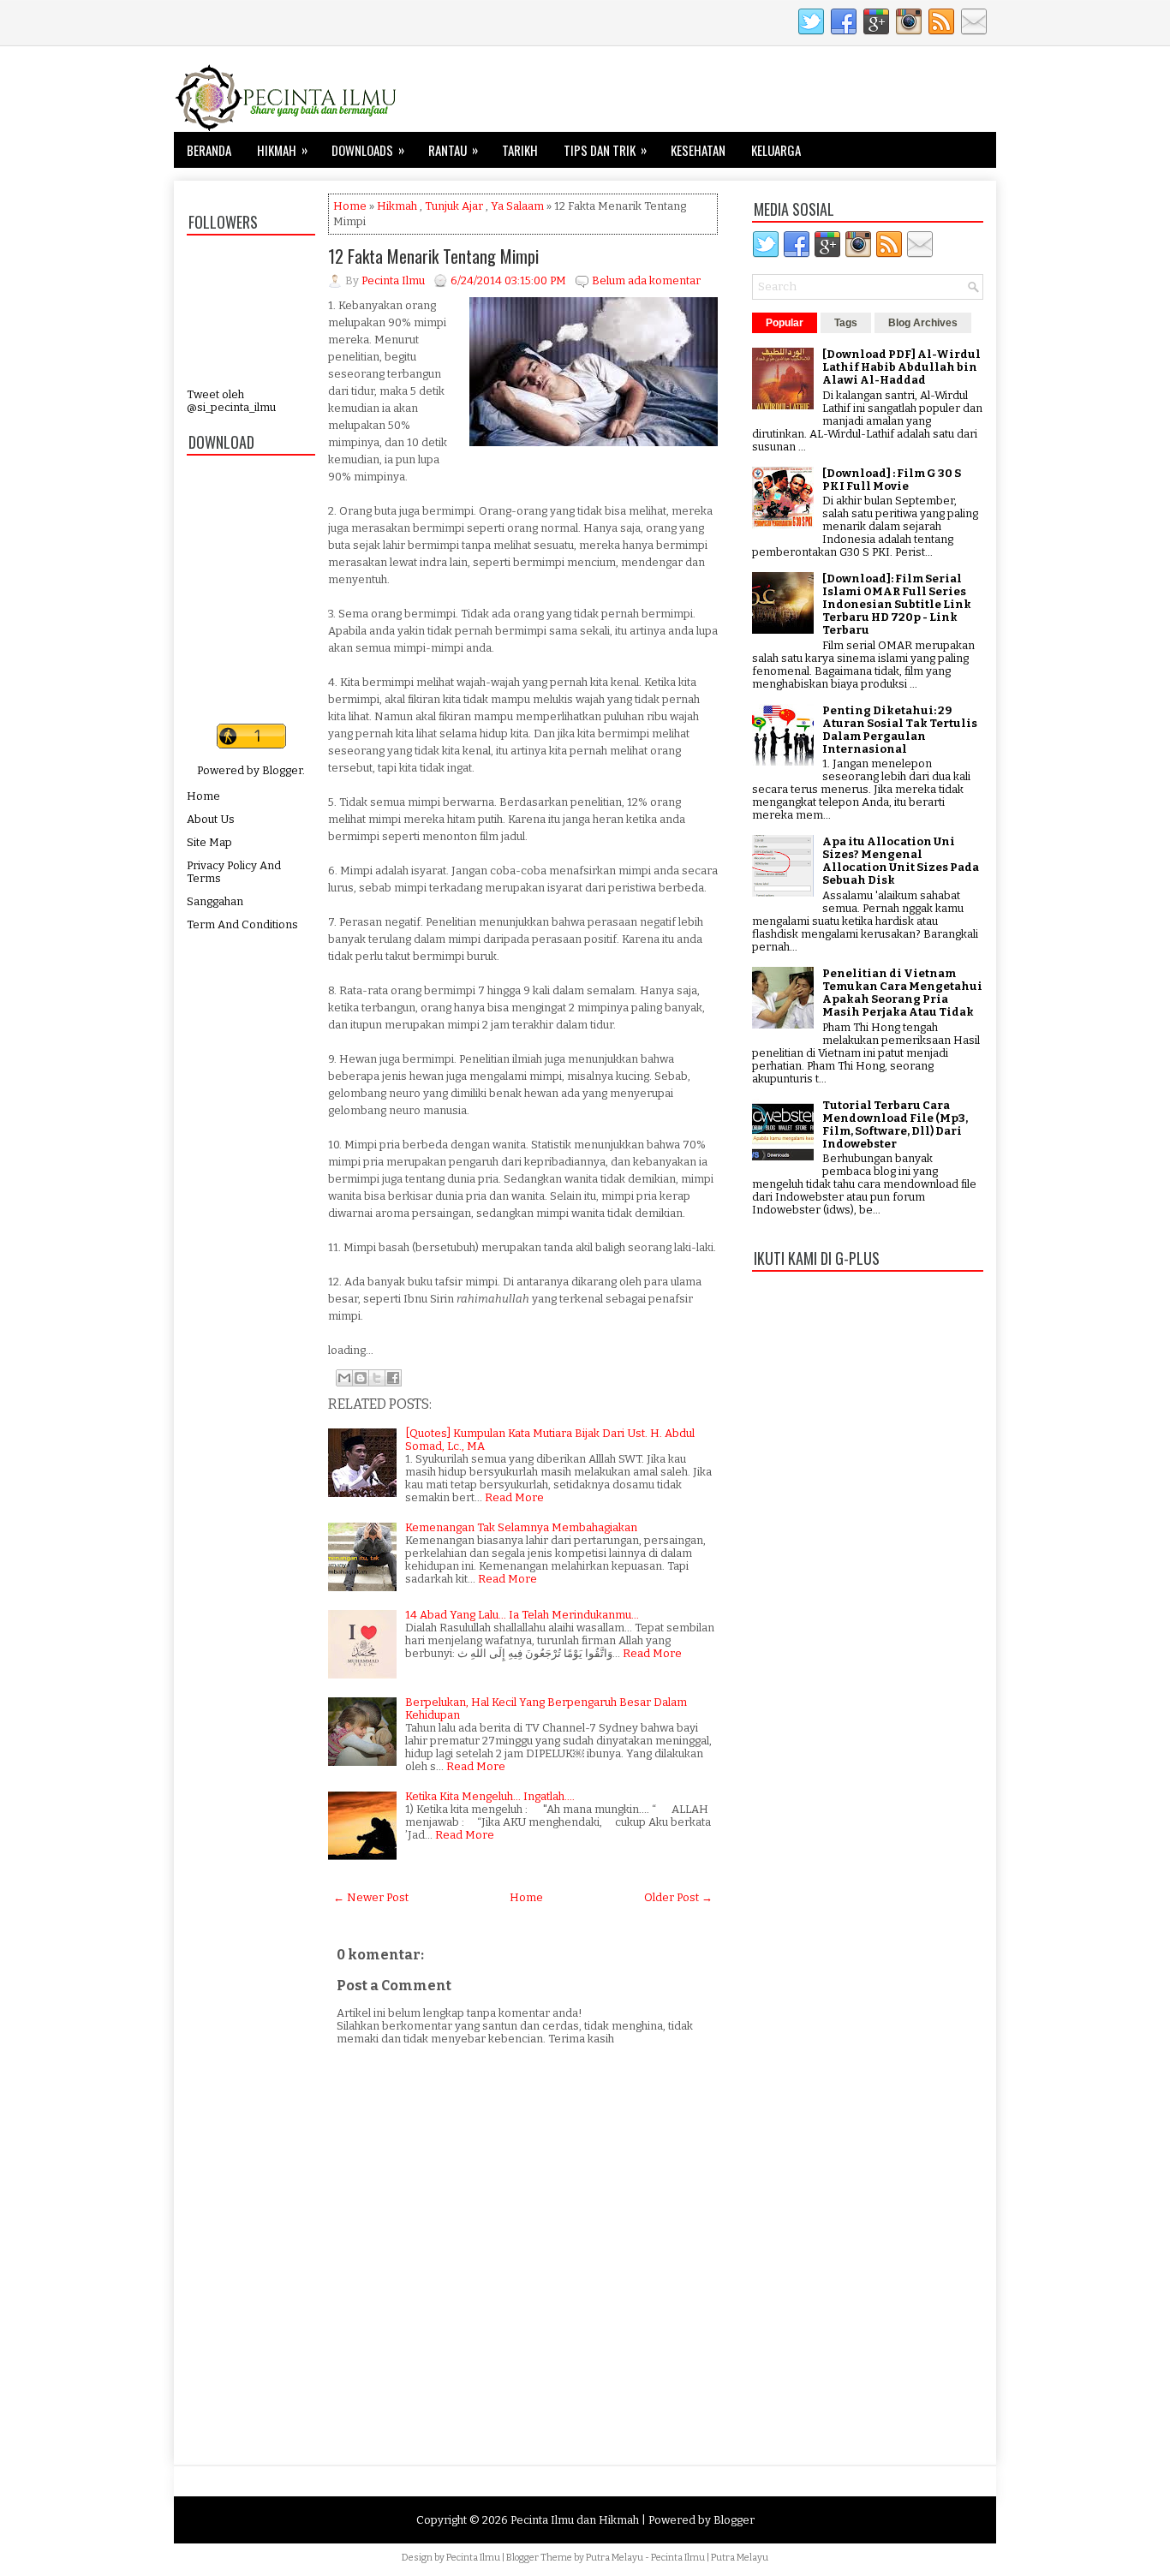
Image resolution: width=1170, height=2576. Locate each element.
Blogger (282, 770)
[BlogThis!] (361, 1378)
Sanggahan (215, 901)
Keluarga (776, 150)
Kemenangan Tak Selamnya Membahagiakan (521, 1527)
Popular (785, 323)
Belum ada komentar (646, 280)
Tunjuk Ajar (454, 206)
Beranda (209, 150)
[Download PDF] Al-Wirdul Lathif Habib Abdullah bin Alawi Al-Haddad (901, 367)
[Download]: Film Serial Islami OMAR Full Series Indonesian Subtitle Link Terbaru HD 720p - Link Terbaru (897, 604)
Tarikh (520, 150)
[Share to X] (377, 1378)
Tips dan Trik (605, 149)
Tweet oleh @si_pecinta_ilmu (231, 401)
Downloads (368, 149)
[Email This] (344, 1378)
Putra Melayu (615, 2558)
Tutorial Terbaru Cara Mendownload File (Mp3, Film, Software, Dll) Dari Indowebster (895, 1124)
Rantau (453, 149)
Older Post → (678, 1897)
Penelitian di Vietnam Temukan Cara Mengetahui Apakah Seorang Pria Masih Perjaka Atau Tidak (902, 993)
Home (203, 796)
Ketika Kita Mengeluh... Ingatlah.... (490, 1796)
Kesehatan (698, 150)
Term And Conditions (242, 924)
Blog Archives (923, 323)
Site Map (209, 842)
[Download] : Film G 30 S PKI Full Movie (892, 480)
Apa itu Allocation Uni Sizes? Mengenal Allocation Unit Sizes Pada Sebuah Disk (901, 861)
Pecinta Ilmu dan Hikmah (575, 2520)
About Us (211, 819)
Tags (846, 323)
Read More (514, 1497)
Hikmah (282, 149)
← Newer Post (371, 1897)
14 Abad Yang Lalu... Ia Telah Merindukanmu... (522, 1615)
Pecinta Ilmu (473, 2558)
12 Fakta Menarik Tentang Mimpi (433, 256)
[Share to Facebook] (393, 1378)
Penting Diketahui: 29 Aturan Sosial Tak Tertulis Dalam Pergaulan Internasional (900, 730)
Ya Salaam (517, 206)
